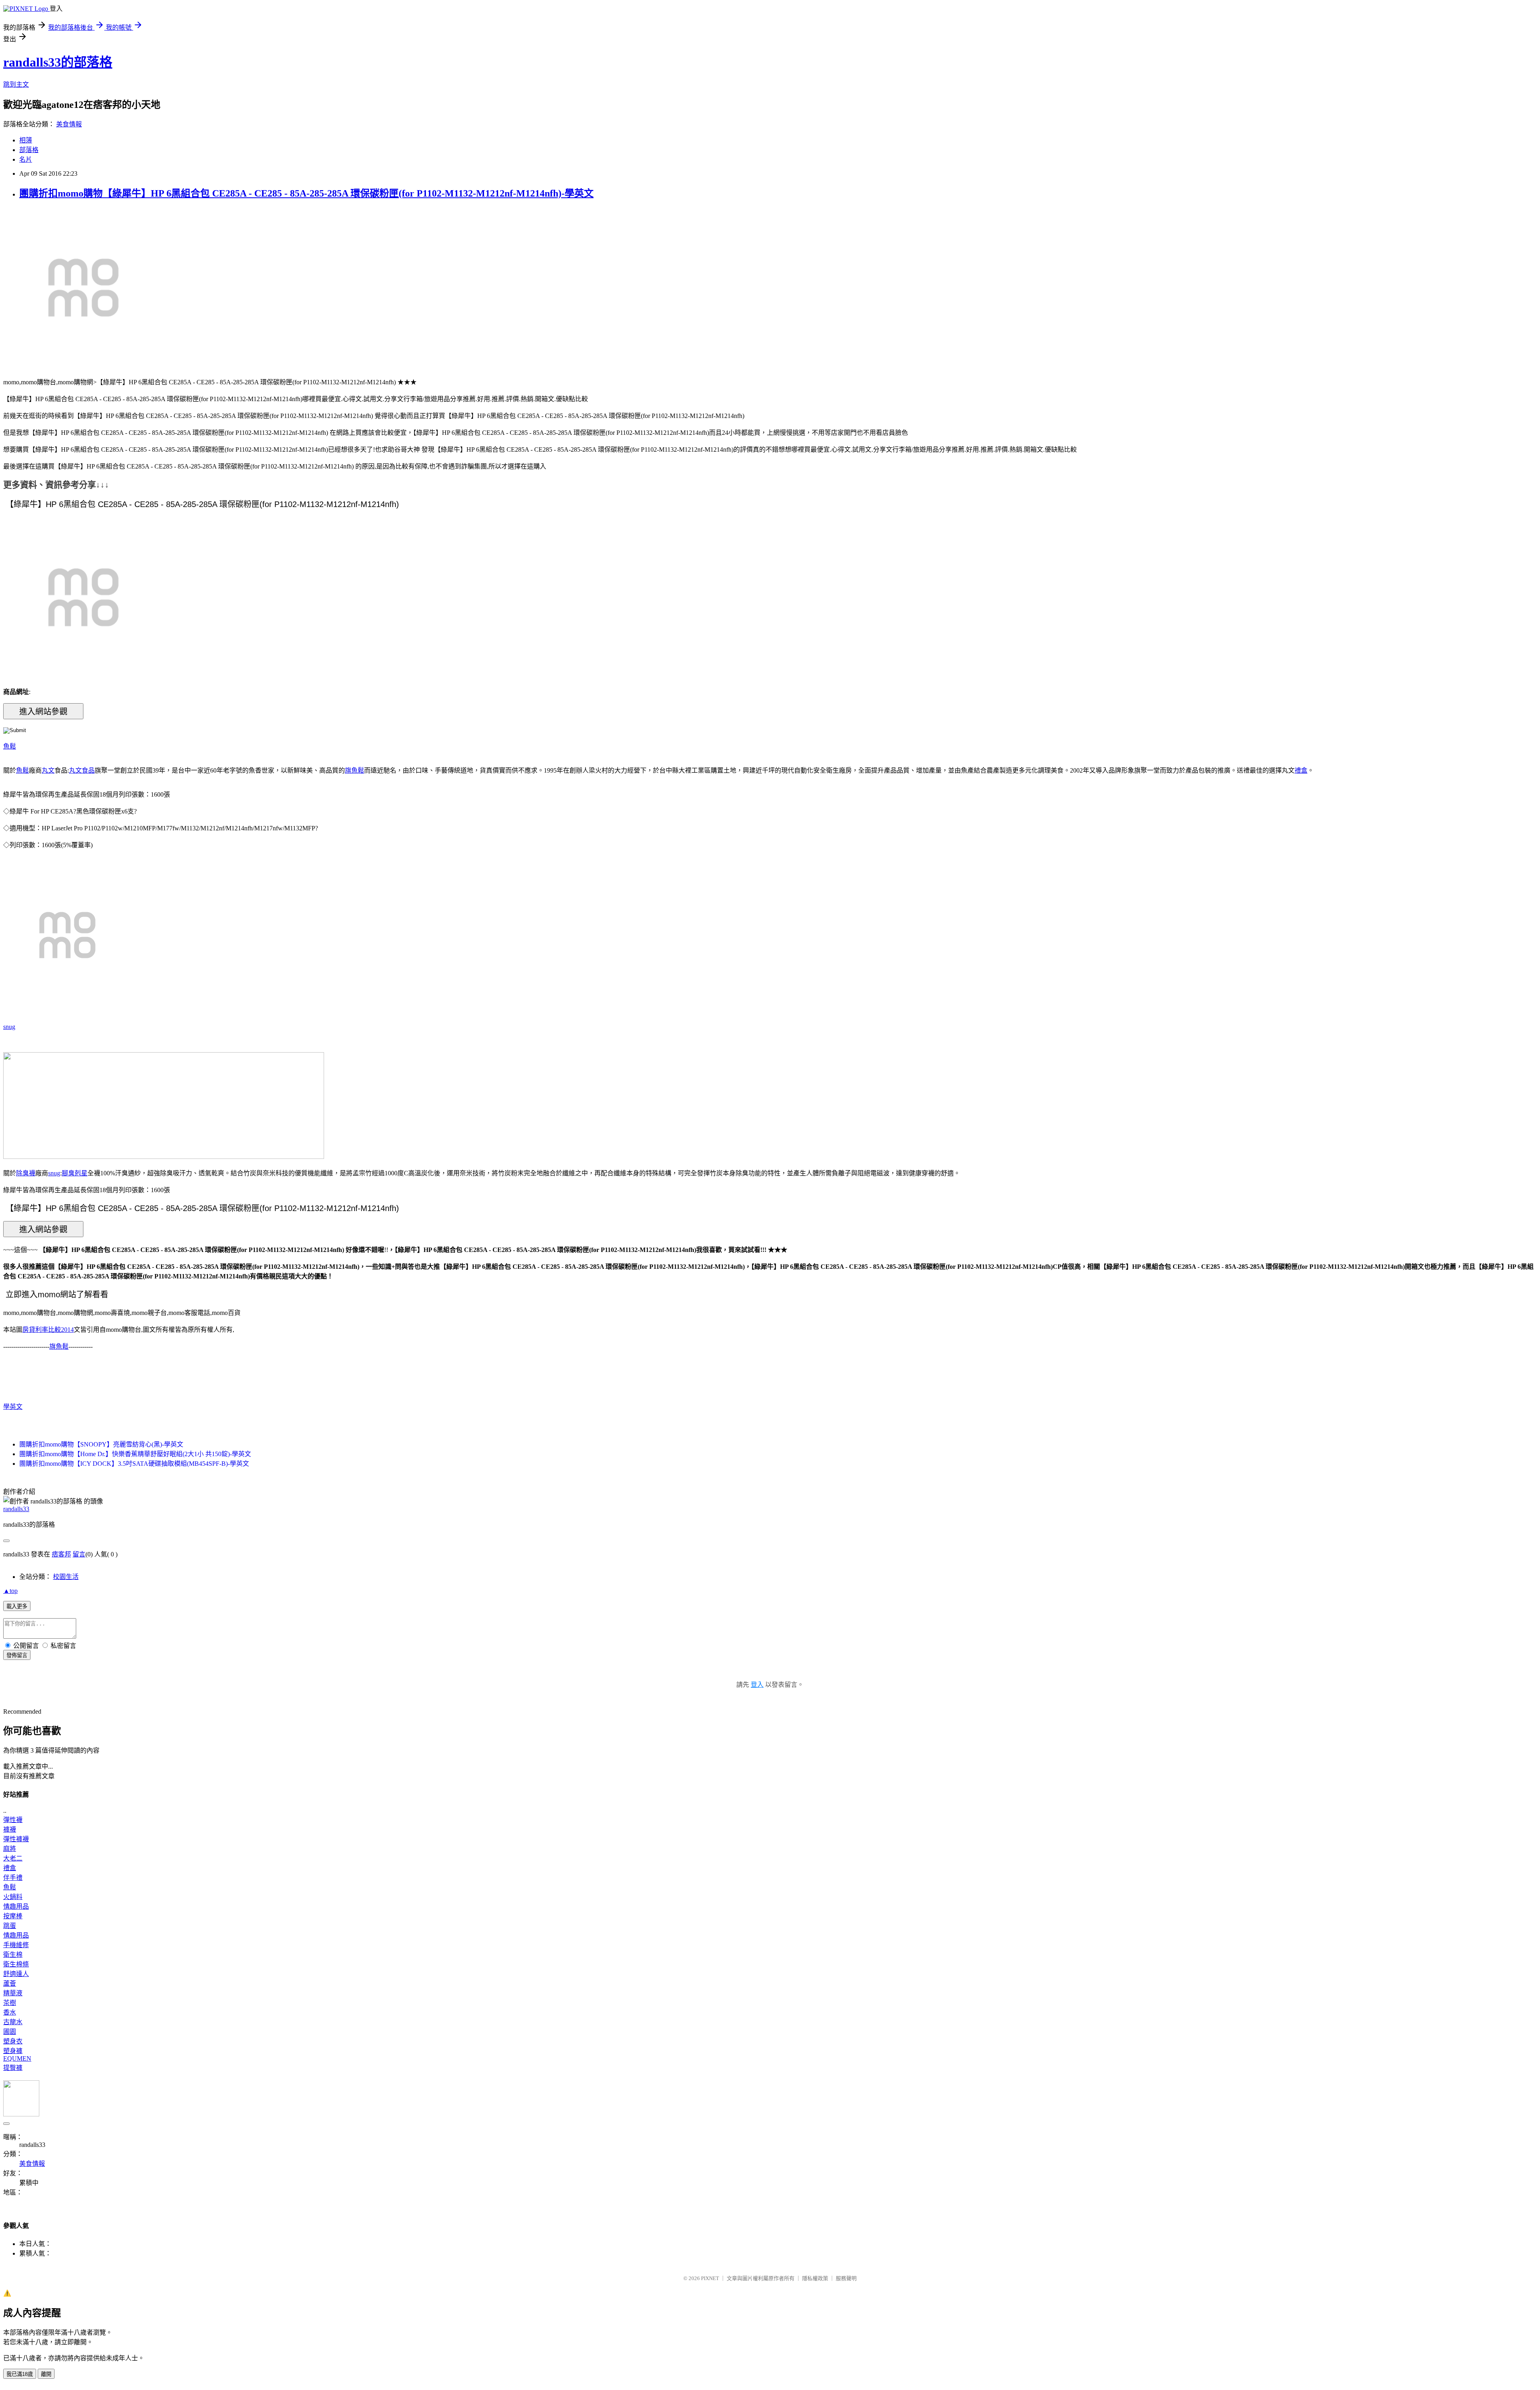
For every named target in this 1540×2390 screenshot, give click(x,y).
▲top (10, 1591)
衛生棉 (13, 1955)
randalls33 (16, 1509)
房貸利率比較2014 (48, 1330)
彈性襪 (13, 1820)
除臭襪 (26, 1173)
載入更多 (17, 1606)
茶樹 (10, 2003)
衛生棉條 (16, 1964)
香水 (10, 2012)
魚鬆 (10, 746)
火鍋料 (13, 1897)
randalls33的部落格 (58, 62)
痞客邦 (61, 1554)
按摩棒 (13, 1916)
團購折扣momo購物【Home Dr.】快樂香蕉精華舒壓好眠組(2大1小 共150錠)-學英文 (135, 1454)
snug (9, 1027)
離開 (46, 2374)
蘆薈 (10, 1983)
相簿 (26, 140)
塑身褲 (13, 2051)
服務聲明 (846, 2278)
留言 (79, 1554)
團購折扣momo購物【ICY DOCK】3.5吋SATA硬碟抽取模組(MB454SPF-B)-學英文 (134, 1464)
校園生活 (66, 1577)
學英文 (13, 1407)
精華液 (13, 1993)
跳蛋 (10, 1926)
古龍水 (13, 2022)
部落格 (29, 150)
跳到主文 (16, 84)
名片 (26, 159)
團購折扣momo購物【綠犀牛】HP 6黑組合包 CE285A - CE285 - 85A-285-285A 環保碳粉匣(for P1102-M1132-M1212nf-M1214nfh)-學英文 (306, 193)
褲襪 (10, 1829)
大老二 (13, 1858)
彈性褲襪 (16, 1839)
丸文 (48, 770)
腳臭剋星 (75, 1173)
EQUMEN (17, 2058)
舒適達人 (16, 1974)
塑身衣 (13, 2041)
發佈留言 (17, 1655)
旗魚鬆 (355, 770)
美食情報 (69, 124)
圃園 (10, 2032)
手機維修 (16, 1945)
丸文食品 (82, 770)
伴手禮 (13, 1878)
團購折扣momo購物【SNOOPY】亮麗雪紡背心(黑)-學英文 (101, 1444)
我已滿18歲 (20, 2374)
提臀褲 (13, 2068)
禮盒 (1301, 770)
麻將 (10, 1849)
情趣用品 (16, 1906)
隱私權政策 (815, 2278)
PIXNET (710, 2278)
